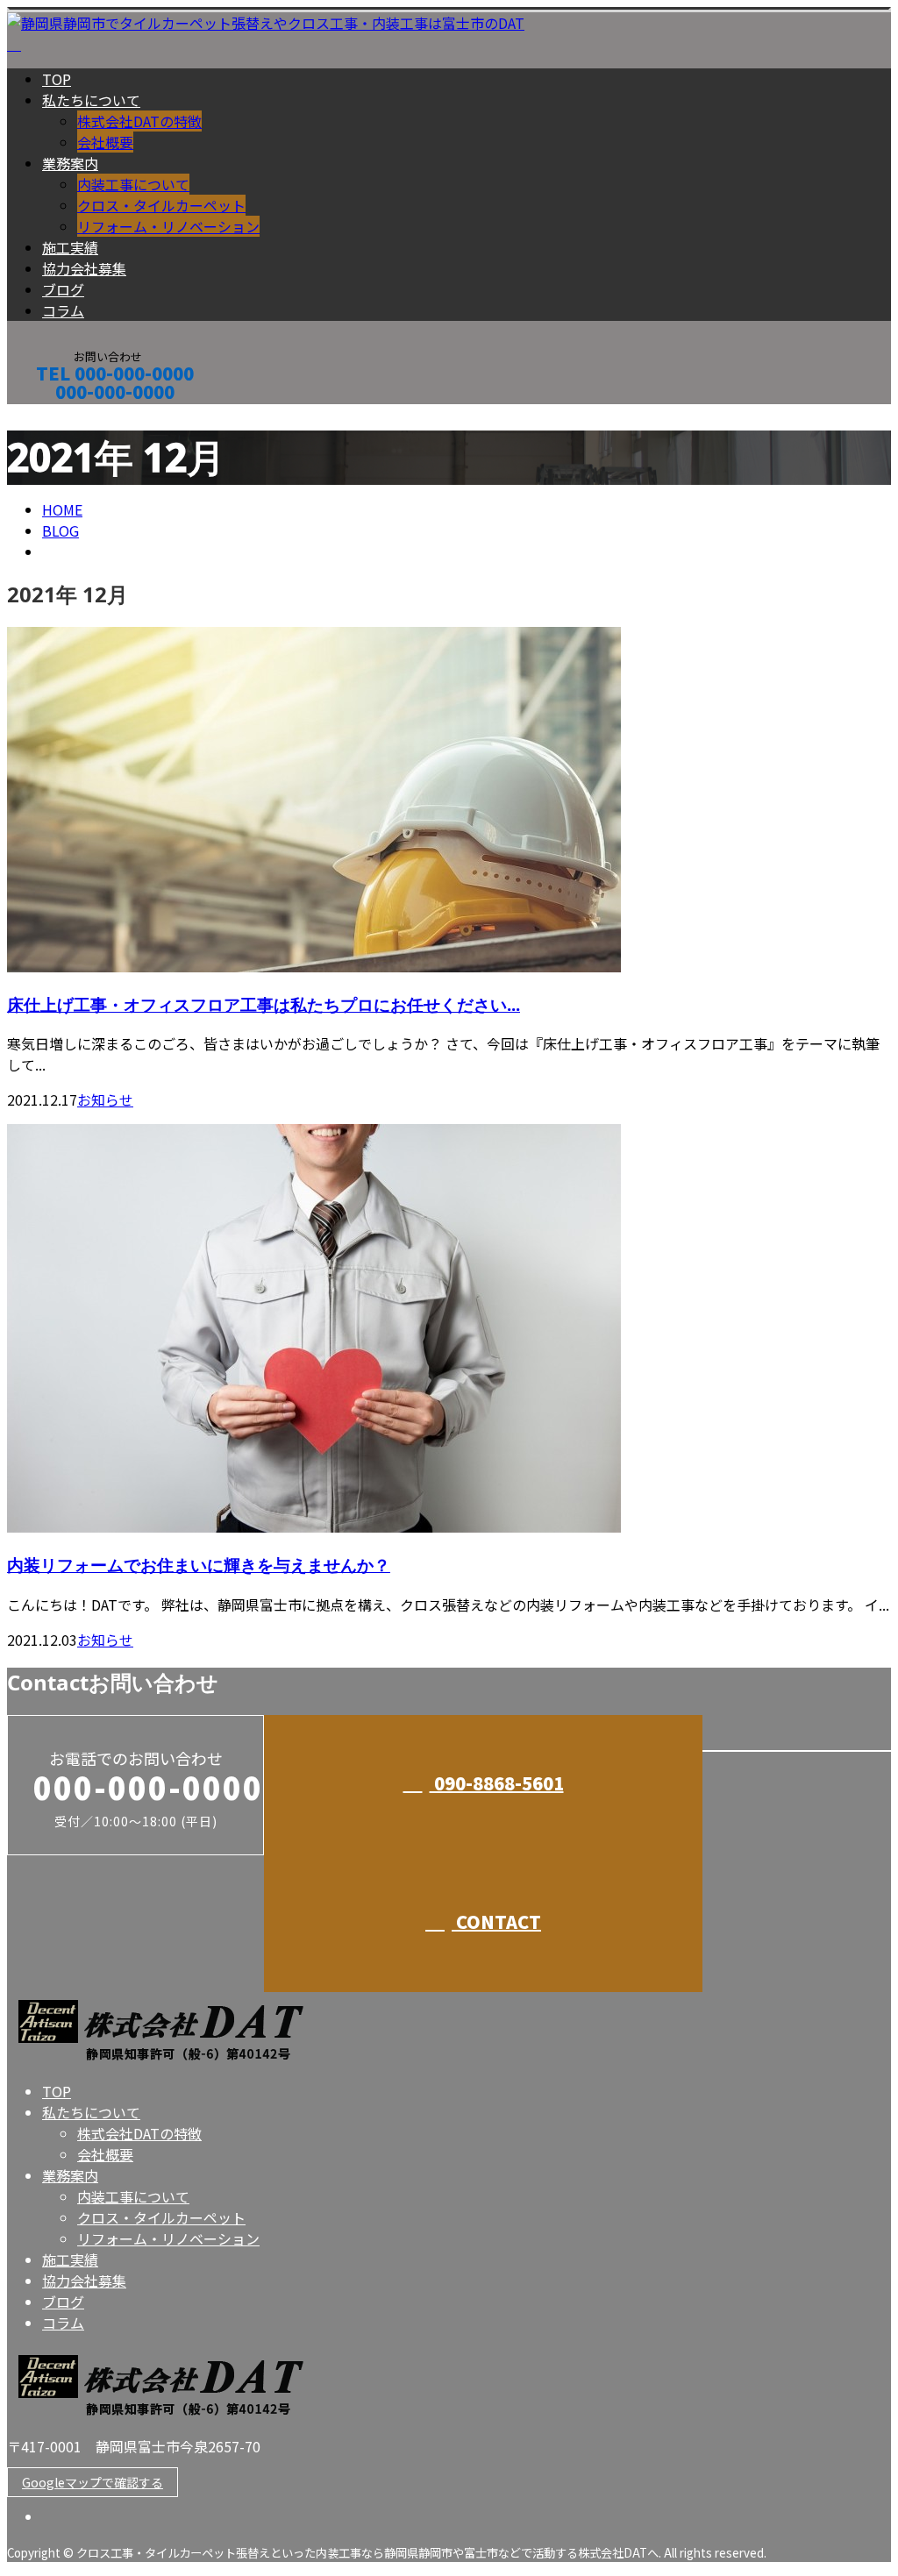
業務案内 (70, 163)
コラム (63, 310)
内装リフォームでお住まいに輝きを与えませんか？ (199, 1565)
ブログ (63, 289)
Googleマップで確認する (93, 2482)
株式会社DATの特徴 (139, 121)
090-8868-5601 (497, 1783)
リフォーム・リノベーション (168, 226)
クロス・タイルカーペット (161, 205)
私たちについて (91, 100)
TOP (57, 79)
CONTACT (68, 415)
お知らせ (105, 1099)
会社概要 (105, 142)
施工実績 (70, 247)
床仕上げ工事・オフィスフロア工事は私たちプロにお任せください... (264, 1004)
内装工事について (133, 184)
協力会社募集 (84, 268)
